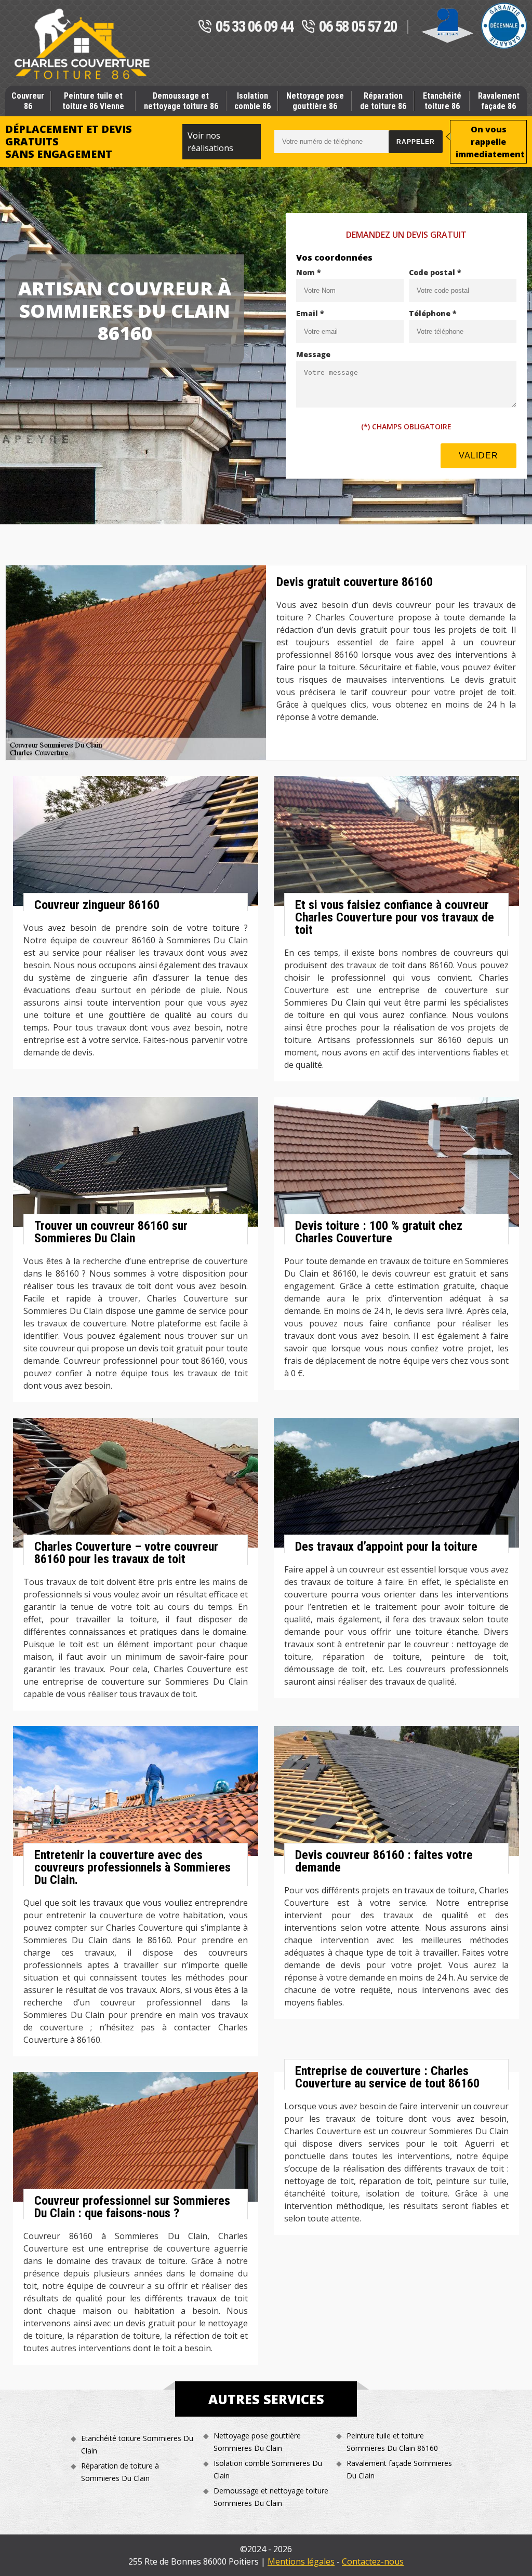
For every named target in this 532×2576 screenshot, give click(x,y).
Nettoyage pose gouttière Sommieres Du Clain (257, 2442)
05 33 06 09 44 (255, 27)
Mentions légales (301, 2561)
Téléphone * (433, 313)
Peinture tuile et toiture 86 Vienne (93, 101)
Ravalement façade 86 (499, 101)
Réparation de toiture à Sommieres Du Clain (120, 2472)
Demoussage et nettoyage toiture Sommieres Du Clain (271, 2497)
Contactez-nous (373, 2561)
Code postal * (435, 272)
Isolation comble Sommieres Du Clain (268, 2469)
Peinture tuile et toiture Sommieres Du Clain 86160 (392, 2442)
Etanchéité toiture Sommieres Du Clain (137, 2444)
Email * (310, 313)
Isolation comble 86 (252, 101)
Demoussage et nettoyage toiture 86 (181, 101)
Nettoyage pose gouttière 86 (315, 101)
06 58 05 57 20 (358, 27)
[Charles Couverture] (82, 44)
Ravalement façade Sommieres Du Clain (399, 2469)
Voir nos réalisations (210, 142)
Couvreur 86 (28, 101)
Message (313, 354)
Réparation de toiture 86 (383, 101)
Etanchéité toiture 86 (442, 101)
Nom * (309, 272)
